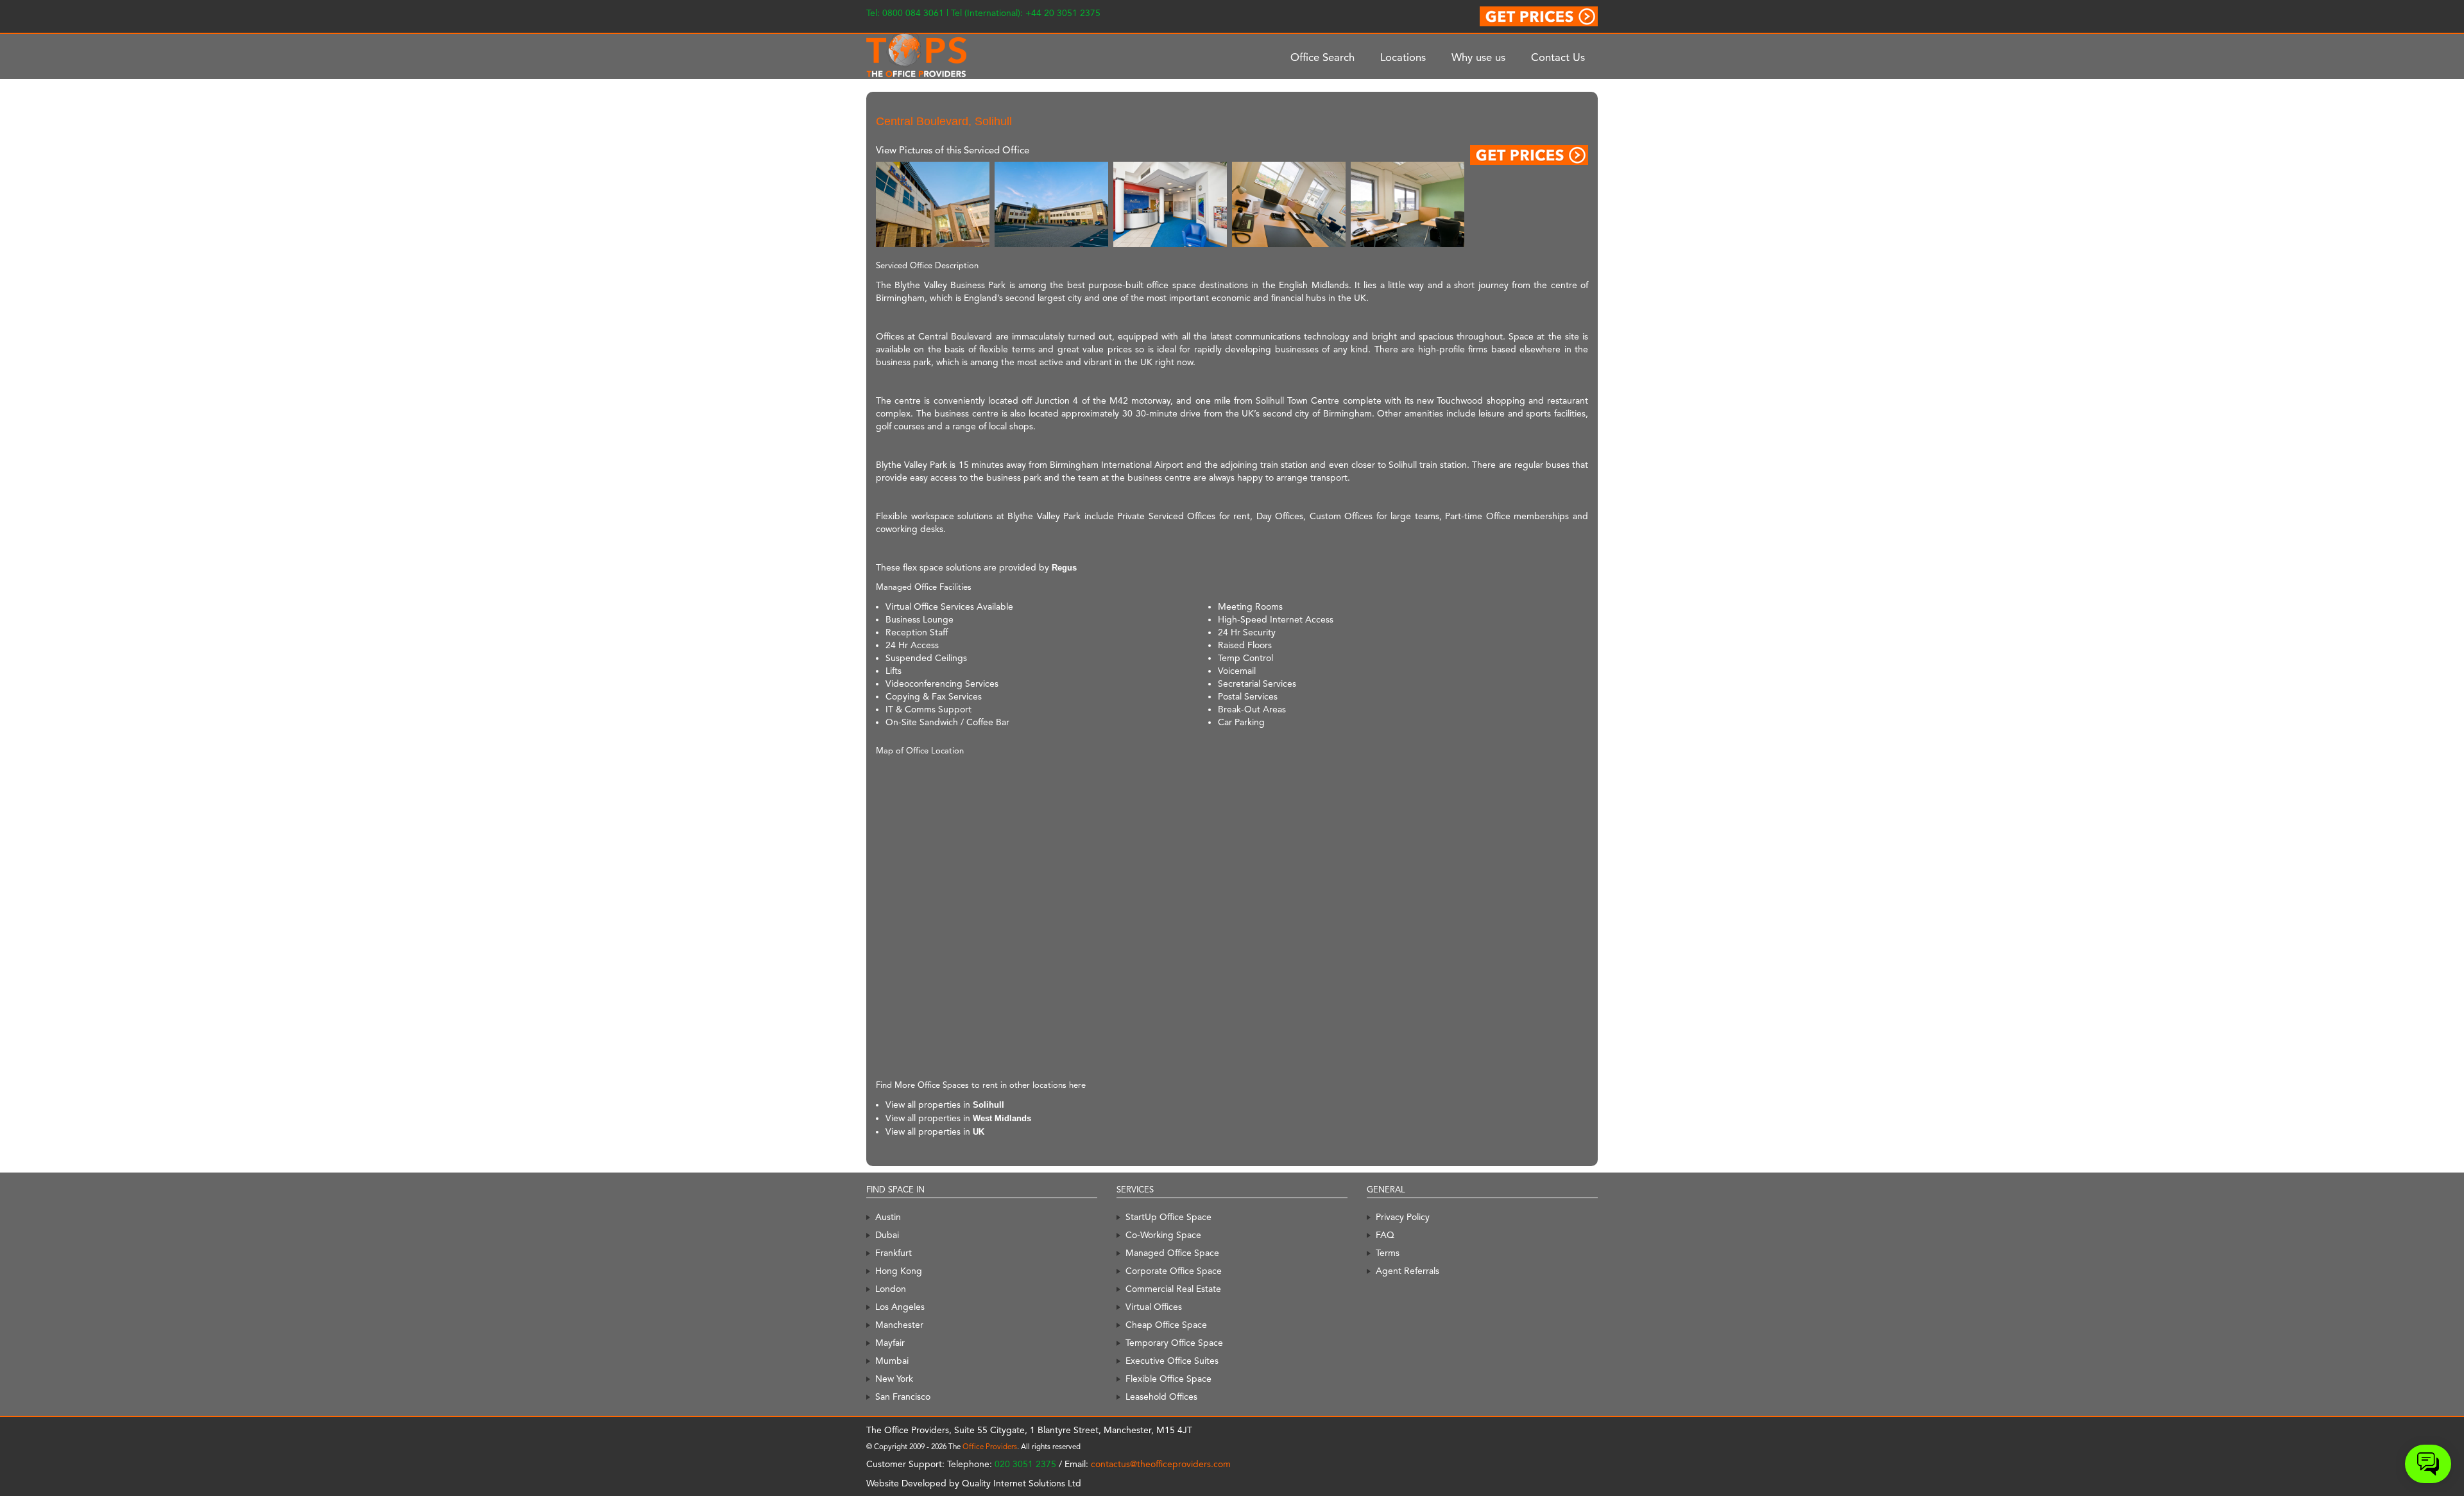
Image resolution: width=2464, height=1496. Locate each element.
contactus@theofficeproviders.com (1161, 1464)
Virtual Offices (1154, 1307)
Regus (1064, 568)
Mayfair (890, 1343)
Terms (1388, 1253)
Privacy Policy (1403, 1217)
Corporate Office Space (1174, 1271)
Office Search (1322, 57)
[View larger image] (933, 204)
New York (894, 1379)
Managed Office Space (1172, 1253)
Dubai (887, 1235)
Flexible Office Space (1168, 1379)
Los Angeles (900, 1307)
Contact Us (1558, 57)
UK (979, 1132)
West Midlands (1002, 1118)
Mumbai (892, 1361)
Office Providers (990, 1447)
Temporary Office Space (1174, 1343)
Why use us (1478, 57)
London (891, 1289)
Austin (888, 1217)
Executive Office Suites (1172, 1361)
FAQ (1385, 1235)
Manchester (899, 1325)
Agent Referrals (1407, 1271)
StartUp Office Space (1168, 1217)
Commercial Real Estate (1173, 1289)
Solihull (988, 1105)
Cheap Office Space (1166, 1325)
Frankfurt (894, 1253)
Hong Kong (899, 1271)
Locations (1403, 57)
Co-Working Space (1163, 1235)
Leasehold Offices (1161, 1397)
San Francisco (903, 1397)
